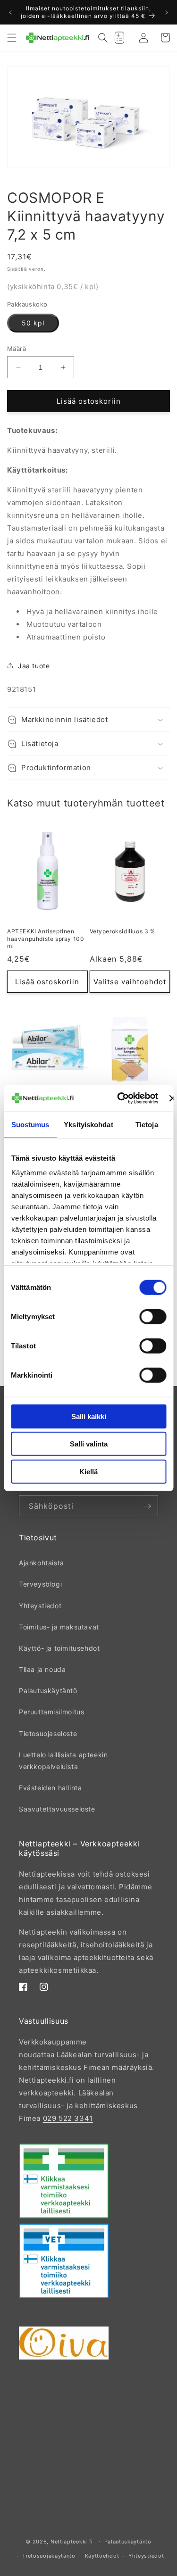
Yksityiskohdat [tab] (88, 1124)
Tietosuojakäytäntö (49, 2556)
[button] (12, 38)
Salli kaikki (89, 1416)
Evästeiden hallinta (50, 1788)
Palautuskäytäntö (48, 1691)
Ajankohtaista (42, 1563)
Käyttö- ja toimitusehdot (59, 1648)
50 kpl (33, 323)
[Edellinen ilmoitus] (10, 12)
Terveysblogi (40, 1584)
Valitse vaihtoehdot (130, 982)
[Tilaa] (147, 1506)
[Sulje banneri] (172, 1098)
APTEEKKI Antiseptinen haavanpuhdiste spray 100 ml (46, 939)
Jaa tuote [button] (34, 666)
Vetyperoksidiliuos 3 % (122, 931)
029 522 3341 (68, 2118)
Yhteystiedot (40, 1606)
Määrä (17, 349)
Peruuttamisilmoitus (51, 1712)
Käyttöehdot (102, 2556)
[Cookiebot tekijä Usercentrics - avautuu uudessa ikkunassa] (119, 1098)
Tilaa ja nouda (42, 1669)
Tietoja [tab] (147, 1124)
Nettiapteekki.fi (72, 2541)
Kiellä (88, 1471)
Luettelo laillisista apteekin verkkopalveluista (63, 1761)
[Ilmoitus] (167, 12)
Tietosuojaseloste (48, 1733)
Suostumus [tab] (30, 1124)
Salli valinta (89, 1444)
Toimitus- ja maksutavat (59, 1627)
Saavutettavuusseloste (57, 1809)
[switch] (153, 1316)
